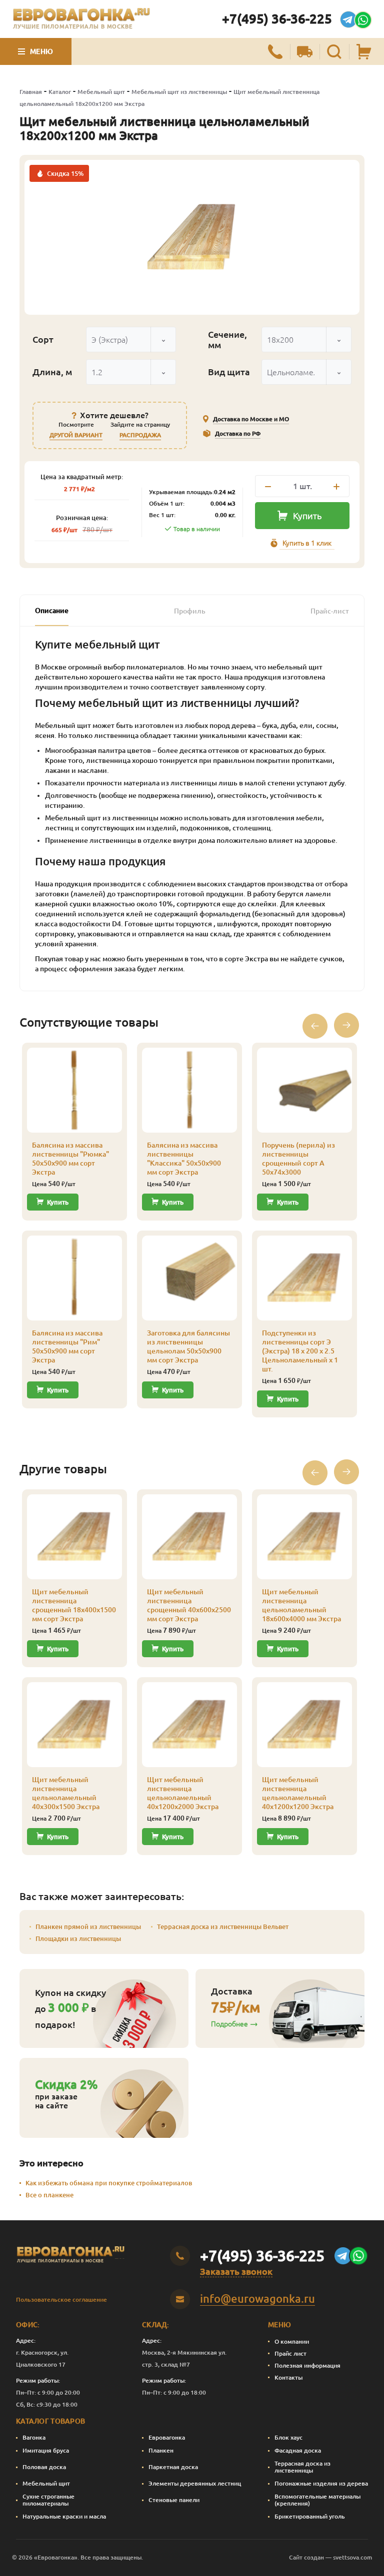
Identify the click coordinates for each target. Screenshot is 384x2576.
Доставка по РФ (238, 433)
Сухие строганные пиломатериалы (48, 2500)
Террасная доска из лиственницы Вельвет (223, 1927)
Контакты (288, 2377)
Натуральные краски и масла (64, 2516)
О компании (292, 2341)
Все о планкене (49, 2195)
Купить (307, 516)
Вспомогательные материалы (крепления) (317, 2500)
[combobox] (131, 339)
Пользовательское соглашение (61, 2299)
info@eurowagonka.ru (257, 2298)
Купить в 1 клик (307, 543)
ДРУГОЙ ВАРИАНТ (76, 435)
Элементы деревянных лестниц (195, 2483)
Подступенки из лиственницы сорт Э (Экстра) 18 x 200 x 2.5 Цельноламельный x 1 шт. (300, 1351)
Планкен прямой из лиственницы (88, 1927)
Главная (31, 92)
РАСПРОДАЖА (140, 435)
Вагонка (34, 2437)
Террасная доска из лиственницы (302, 2467)
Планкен (161, 2450)
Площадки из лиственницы (78, 1938)
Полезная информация (307, 2365)
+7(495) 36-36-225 (277, 19)
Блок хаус (288, 2437)
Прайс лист (290, 2353)
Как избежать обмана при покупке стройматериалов (109, 2183)
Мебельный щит (101, 92)
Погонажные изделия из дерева (321, 2483)
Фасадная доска (298, 2450)
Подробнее (229, 2024)
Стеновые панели (174, 2500)
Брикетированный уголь (310, 2516)
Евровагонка (167, 2437)
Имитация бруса (46, 2450)
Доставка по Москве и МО (251, 419)
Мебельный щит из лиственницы (179, 92)
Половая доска (44, 2467)
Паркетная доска (173, 2467)
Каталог (60, 92)
